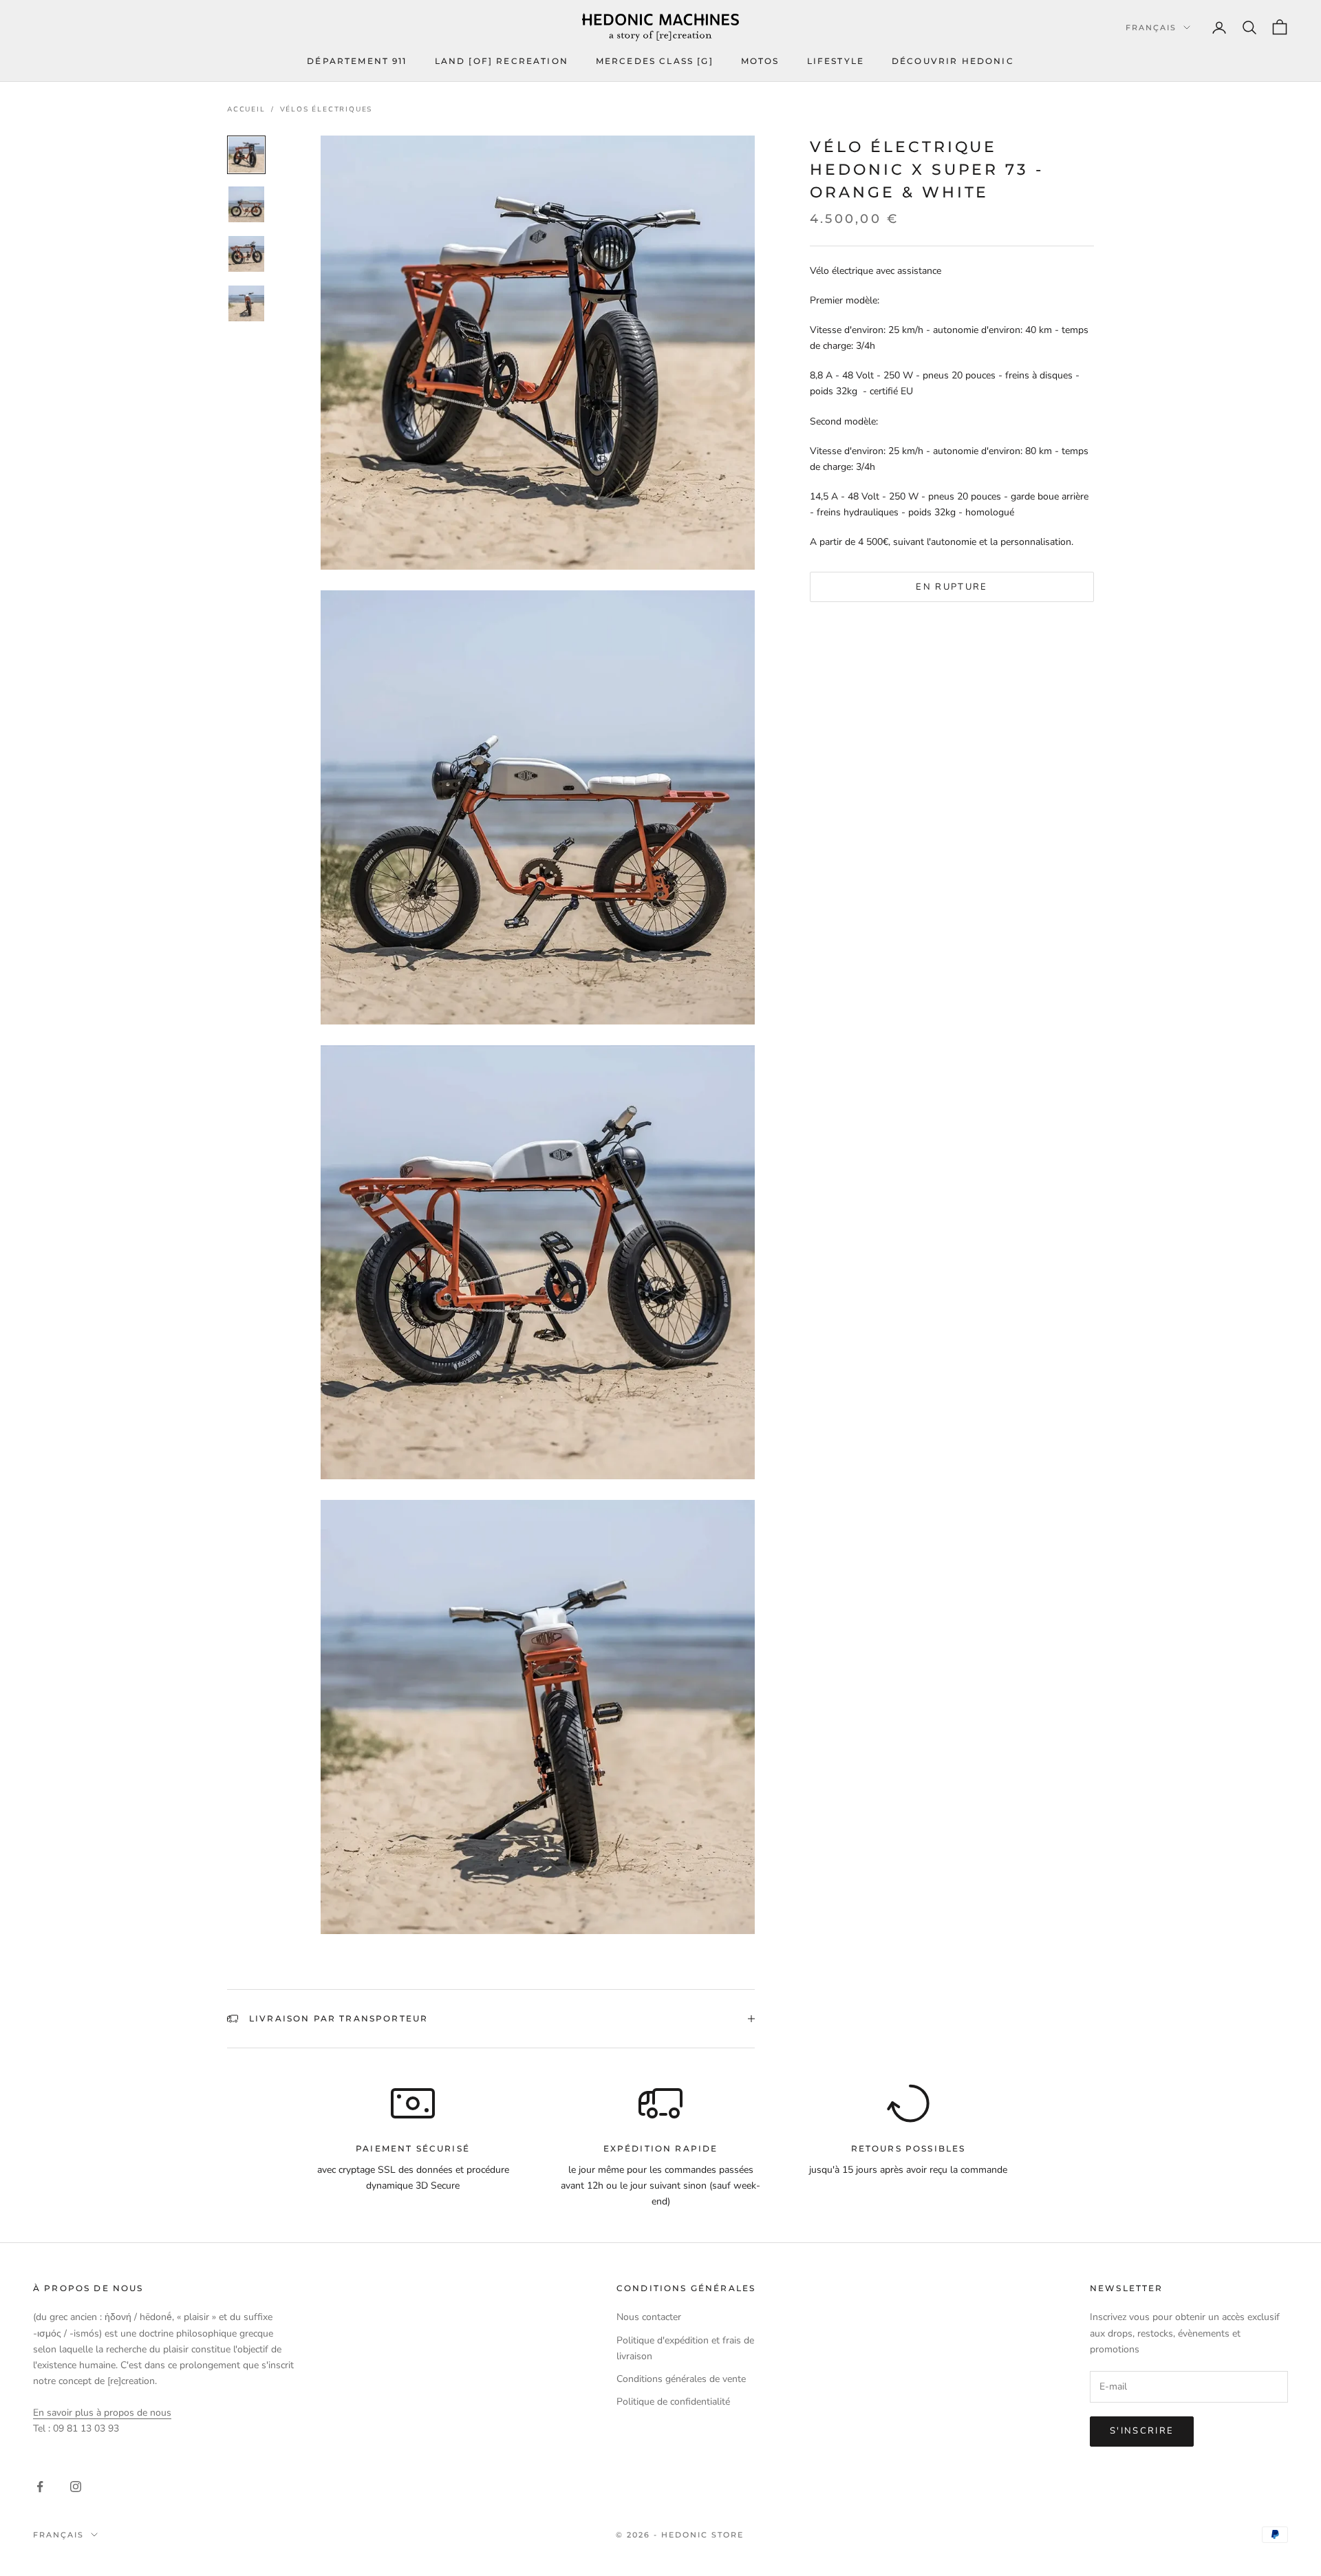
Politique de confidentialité (673, 2402)
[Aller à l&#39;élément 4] (246, 303)
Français (1151, 28)
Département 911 (357, 61)
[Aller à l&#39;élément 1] (246, 155)
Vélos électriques (326, 109)
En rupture (952, 586)
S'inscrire (1142, 2431)
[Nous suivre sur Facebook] (40, 2487)
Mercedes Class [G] (655, 61)
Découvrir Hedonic (953, 61)
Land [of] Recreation (502, 61)
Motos (760, 61)
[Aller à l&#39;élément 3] (246, 254)
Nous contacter (649, 2317)
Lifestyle (836, 61)
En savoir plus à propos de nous (102, 2413)
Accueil (246, 109)
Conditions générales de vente (681, 2379)
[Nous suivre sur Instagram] (76, 2487)
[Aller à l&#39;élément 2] (246, 204)
